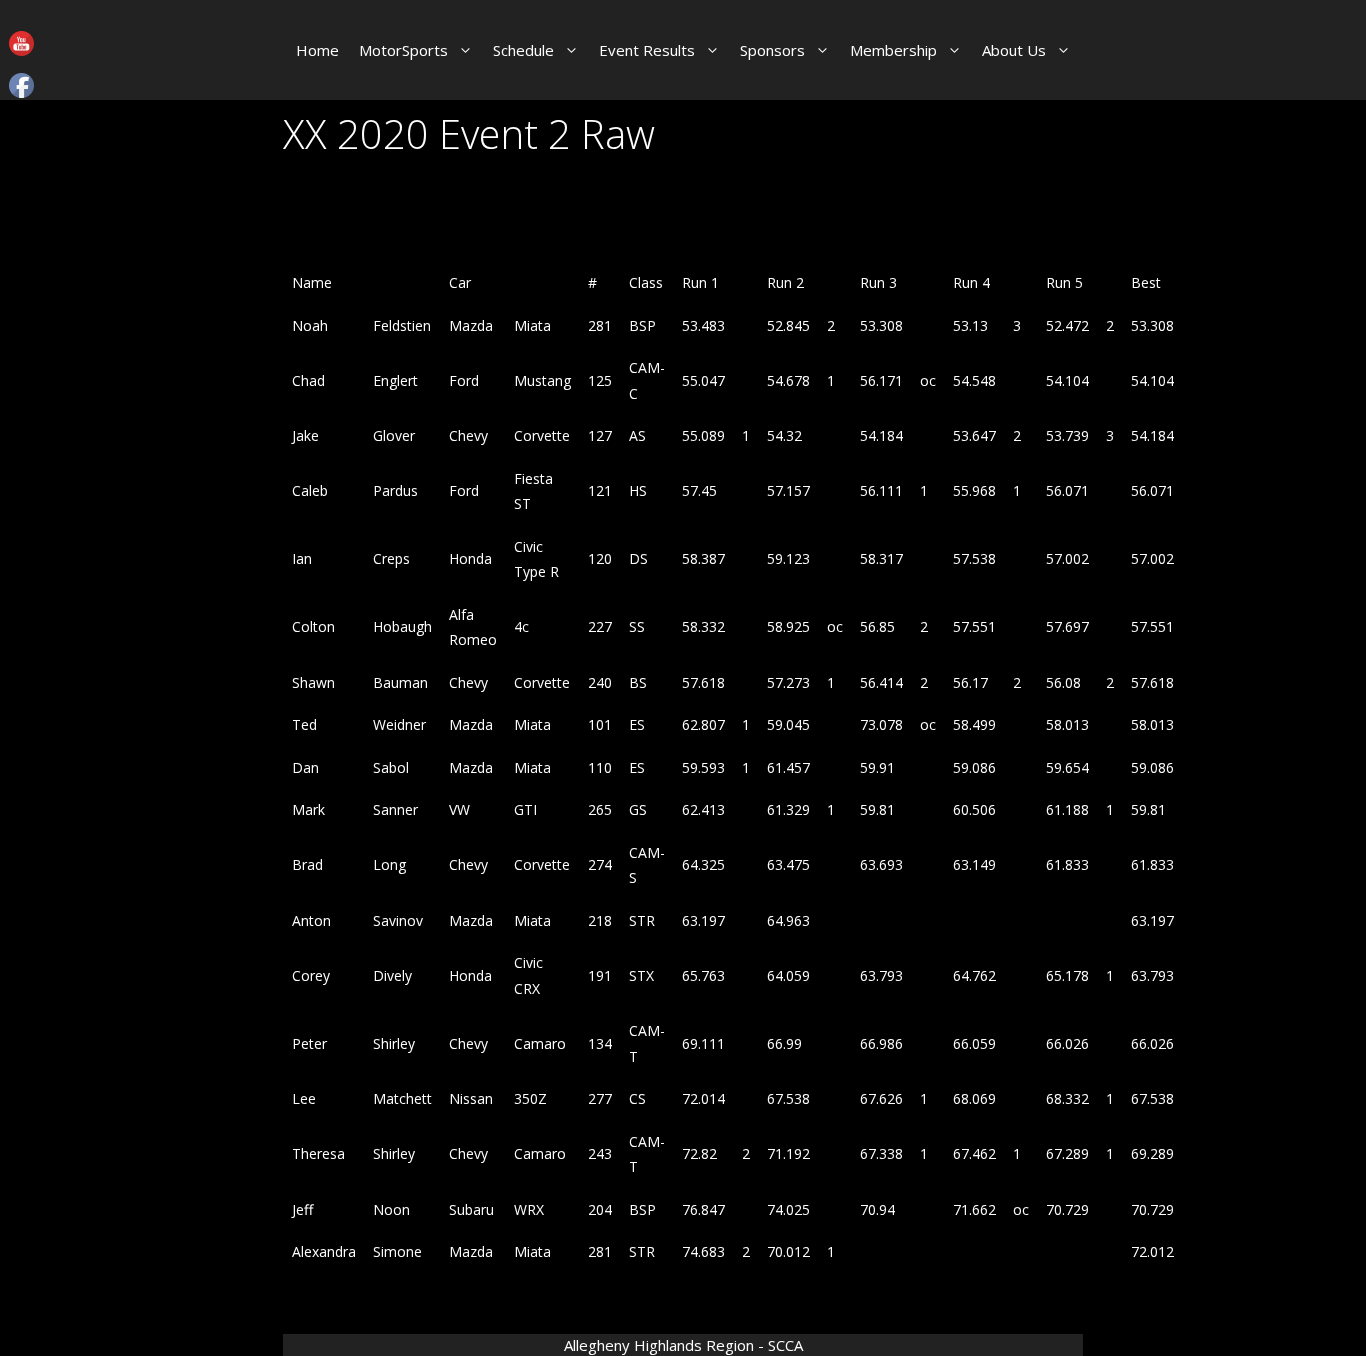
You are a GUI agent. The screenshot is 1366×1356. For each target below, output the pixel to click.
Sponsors (772, 50)
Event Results (647, 50)
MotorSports (403, 50)
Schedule (523, 50)
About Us (1014, 50)
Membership (893, 50)
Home (317, 50)
